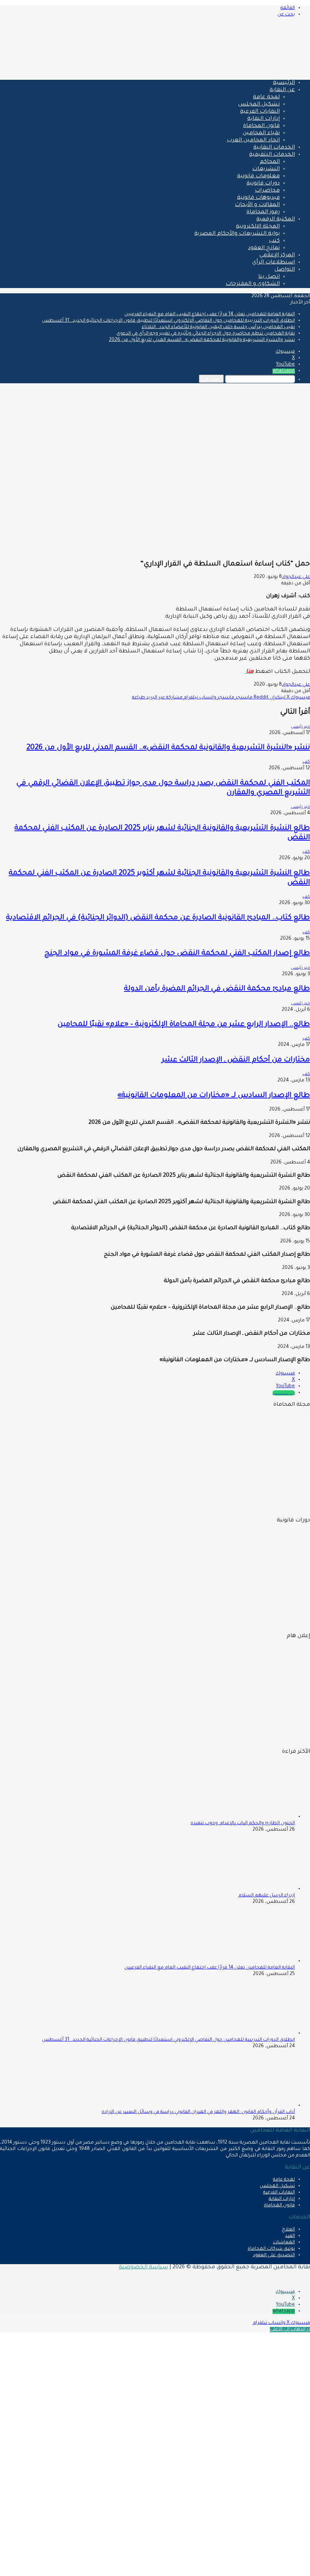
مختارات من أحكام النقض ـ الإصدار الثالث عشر (236, 1060)
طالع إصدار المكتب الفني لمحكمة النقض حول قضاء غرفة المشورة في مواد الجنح (177, 953)
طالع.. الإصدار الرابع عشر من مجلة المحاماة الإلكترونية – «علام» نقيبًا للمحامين (184, 1025)
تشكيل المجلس (259, 105)
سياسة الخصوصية (143, 2268)
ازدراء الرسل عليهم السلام (267, 1896)
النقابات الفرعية (260, 112)
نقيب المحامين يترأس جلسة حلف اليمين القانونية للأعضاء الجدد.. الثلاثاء (218, 327)
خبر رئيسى (300, 727)
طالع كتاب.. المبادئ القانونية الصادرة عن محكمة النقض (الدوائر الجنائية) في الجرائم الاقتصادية (158, 918)
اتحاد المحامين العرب (253, 141)
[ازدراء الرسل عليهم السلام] (253, 1889)
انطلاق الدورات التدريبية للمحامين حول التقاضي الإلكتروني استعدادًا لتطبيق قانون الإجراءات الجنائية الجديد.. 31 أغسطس (168, 321)
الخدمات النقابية (274, 148)
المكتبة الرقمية (276, 220)
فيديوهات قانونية (258, 198)
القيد (290, 2236)
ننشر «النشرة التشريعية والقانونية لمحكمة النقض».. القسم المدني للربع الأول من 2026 (202, 340)
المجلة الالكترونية (258, 227)
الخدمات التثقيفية (272, 155)
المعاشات (284, 2243)
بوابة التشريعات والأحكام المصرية (237, 234)
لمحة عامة (266, 98)
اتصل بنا (269, 277)
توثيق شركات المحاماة (271, 2249)
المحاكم (270, 162)
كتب (274, 241)
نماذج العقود (264, 248)
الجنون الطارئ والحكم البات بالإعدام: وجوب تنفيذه (243, 1823)
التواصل (285, 270)
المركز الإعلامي (277, 256)
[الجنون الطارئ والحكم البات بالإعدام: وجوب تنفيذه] (253, 1817)
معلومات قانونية (258, 177)
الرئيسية (284, 83)
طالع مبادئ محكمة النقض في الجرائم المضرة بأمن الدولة (217, 989)
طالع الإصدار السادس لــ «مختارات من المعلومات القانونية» (214, 1096)
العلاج (288, 2230)
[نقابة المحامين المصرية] (221, 71)
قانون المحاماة (261, 126)
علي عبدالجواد (296, 577)
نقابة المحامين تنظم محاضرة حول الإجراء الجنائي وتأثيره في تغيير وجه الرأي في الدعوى (206, 334)
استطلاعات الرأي (274, 263)
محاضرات (267, 191)
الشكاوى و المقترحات (253, 284)
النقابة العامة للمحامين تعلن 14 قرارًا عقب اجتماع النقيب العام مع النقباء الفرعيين (210, 314)
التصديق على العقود (274, 2255)
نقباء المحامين (261, 133)
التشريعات (266, 169)
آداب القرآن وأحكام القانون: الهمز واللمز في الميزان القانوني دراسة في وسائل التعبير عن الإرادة (198, 2112)
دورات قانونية (263, 184)
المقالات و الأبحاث (257, 205)
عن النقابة (282, 90)
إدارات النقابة (263, 119)
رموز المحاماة (263, 212)
